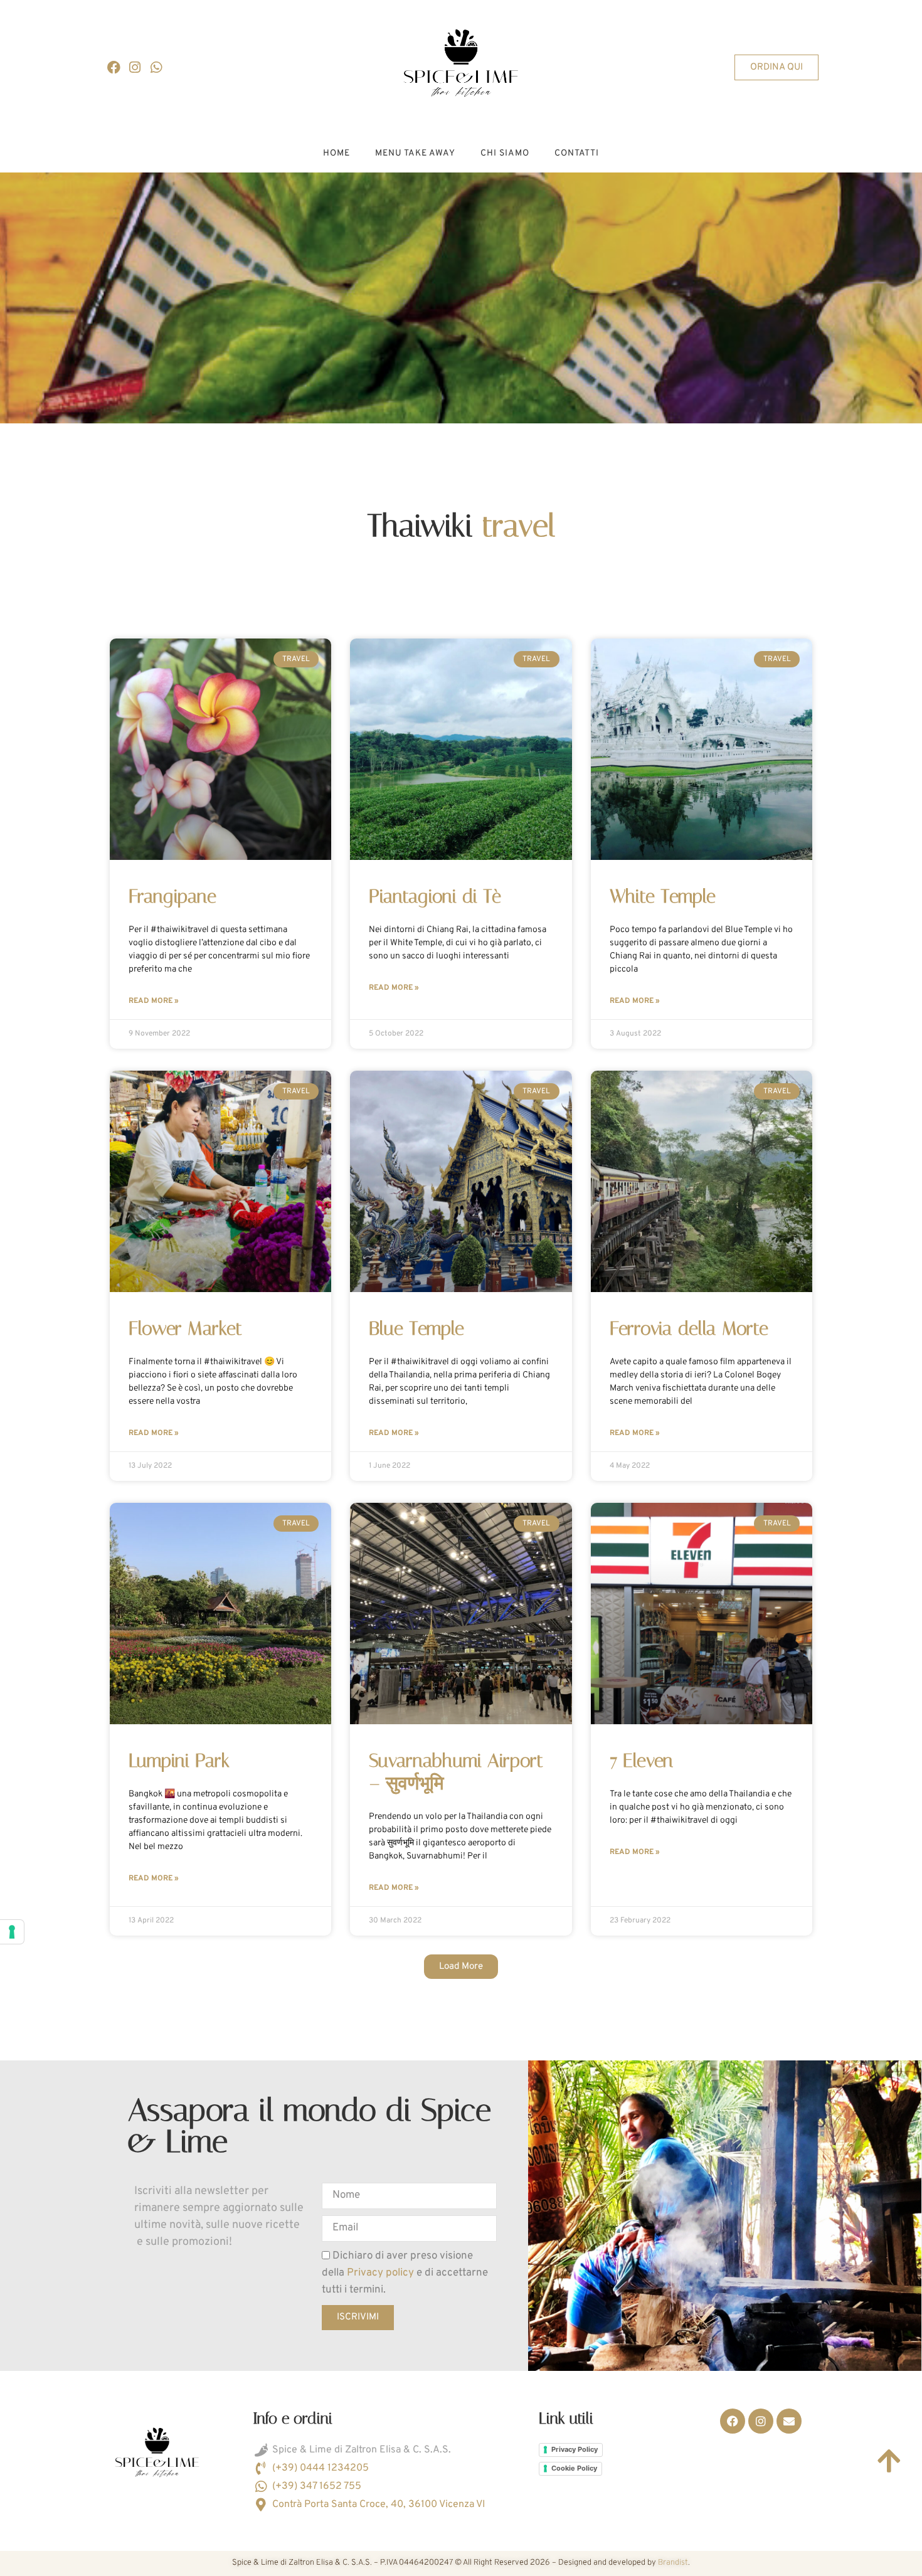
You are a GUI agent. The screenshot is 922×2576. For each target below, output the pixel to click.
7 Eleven (641, 1761)
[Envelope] (789, 2421)
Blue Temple (416, 1328)
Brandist (673, 2563)
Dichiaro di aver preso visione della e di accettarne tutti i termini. (405, 2273)
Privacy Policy (575, 2449)
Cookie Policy (574, 2468)
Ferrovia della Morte (689, 1328)
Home (336, 153)
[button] (461, 1967)
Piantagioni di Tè (435, 896)
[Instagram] (135, 68)
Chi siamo (505, 153)
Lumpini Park (179, 1761)
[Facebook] (114, 68)
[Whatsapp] (156, 68)
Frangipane (172, 896)
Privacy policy (382, 2273)
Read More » (154, 1001)
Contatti (577, 153)
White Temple (663, 896)
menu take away (415, 153)
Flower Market (185, 1328)
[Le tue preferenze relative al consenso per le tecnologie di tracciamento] (12, 1932)
